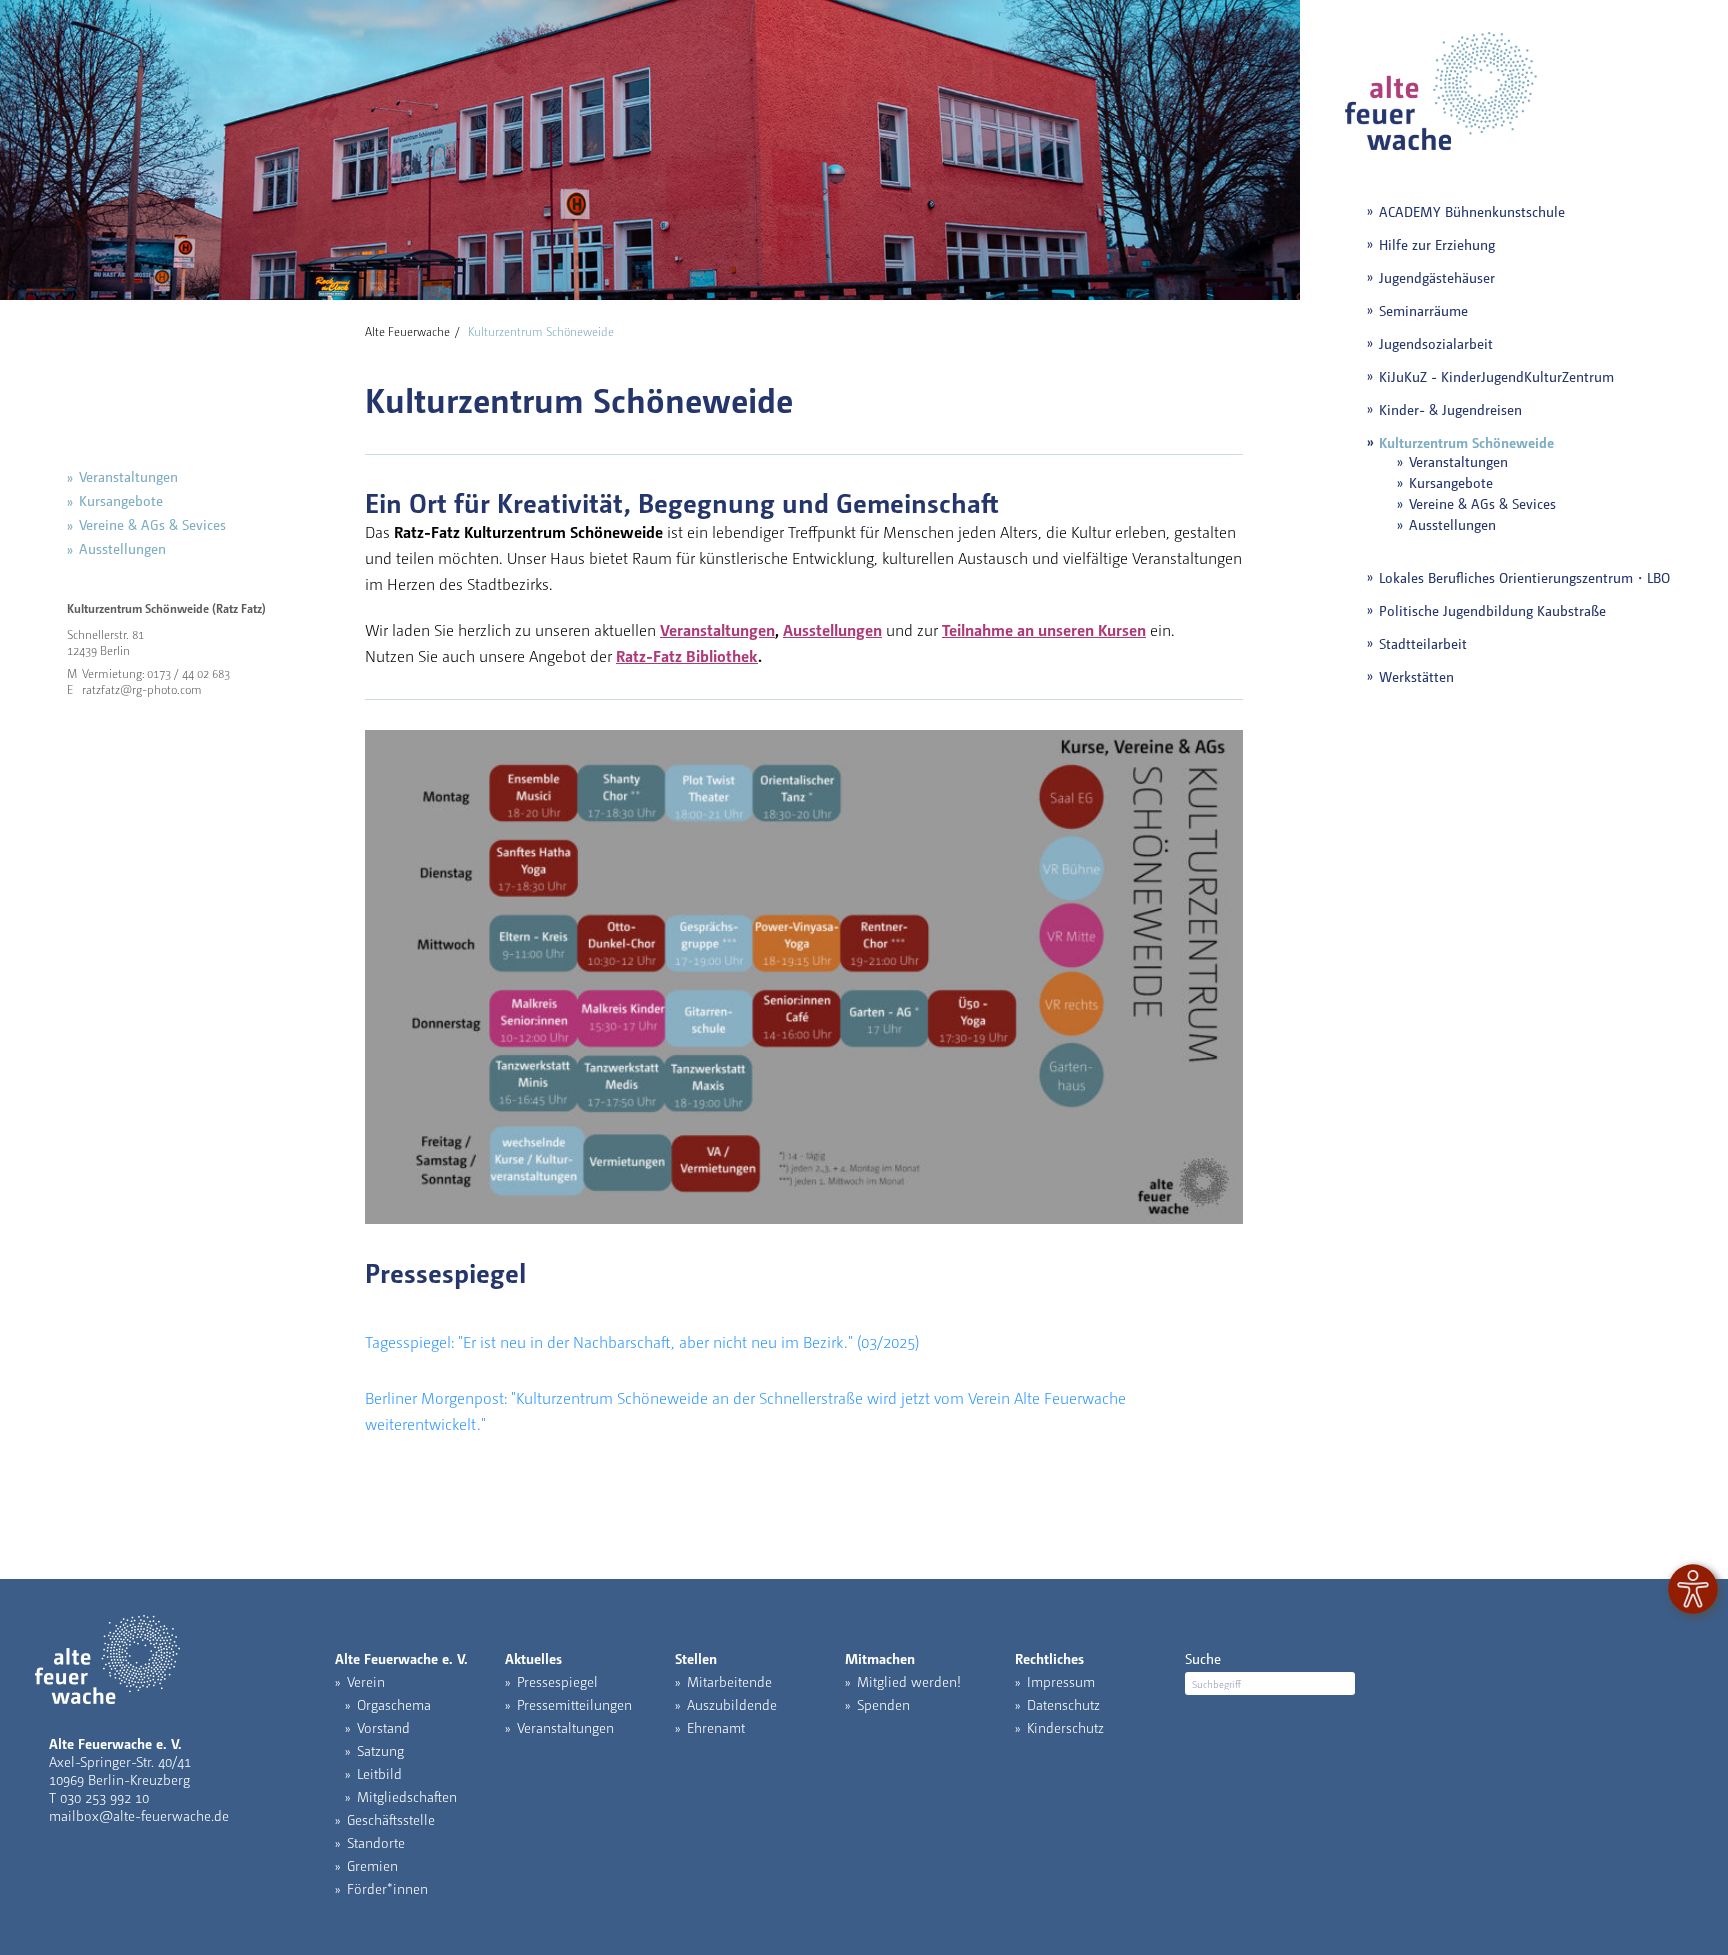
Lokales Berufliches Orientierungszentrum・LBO (1524, 577)
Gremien (372, 1865)
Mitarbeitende (729, 1681)
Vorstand (383, 1727)
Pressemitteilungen (574, 1704)
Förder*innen (387, 1888)
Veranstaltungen (128, 476)
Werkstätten (1416, 676)
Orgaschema (394, 1704)
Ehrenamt (716, 1727)
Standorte (376, 1842)
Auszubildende (732, 1704)
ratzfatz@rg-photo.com (142, 689)
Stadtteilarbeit (1423, 643)
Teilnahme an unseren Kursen (1044, 629)
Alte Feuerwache (407, 331)
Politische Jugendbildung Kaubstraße (1492, 610)
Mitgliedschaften (407, 1796)
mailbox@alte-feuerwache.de (139, 1815)
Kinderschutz (1065, 1727)
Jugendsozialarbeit (1436, 343)
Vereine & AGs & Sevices (152, 524)
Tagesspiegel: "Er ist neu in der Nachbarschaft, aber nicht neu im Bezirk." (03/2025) (642, 1341)
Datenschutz (1063, 1704)
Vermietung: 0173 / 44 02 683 (156, 673)
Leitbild (379, 1773)
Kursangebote (121, 500)
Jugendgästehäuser (1437, 277)
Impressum (1061, 1681)
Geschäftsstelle (391, 1819)
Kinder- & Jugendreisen (1450, 409)
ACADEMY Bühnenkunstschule (1472, 211)
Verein (366, 1681)
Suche (1203, 1658)
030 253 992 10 (104, 1797)
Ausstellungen (122, 548)
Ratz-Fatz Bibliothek (687, 655)
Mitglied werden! (909, 1681)
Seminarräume (1423, 310)
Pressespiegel (557, 1681)
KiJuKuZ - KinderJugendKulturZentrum (1496, 376)
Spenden (883, 1704)
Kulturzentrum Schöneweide (1466, 442)
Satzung (380, 1750)
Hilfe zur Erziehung (1437, 244)
